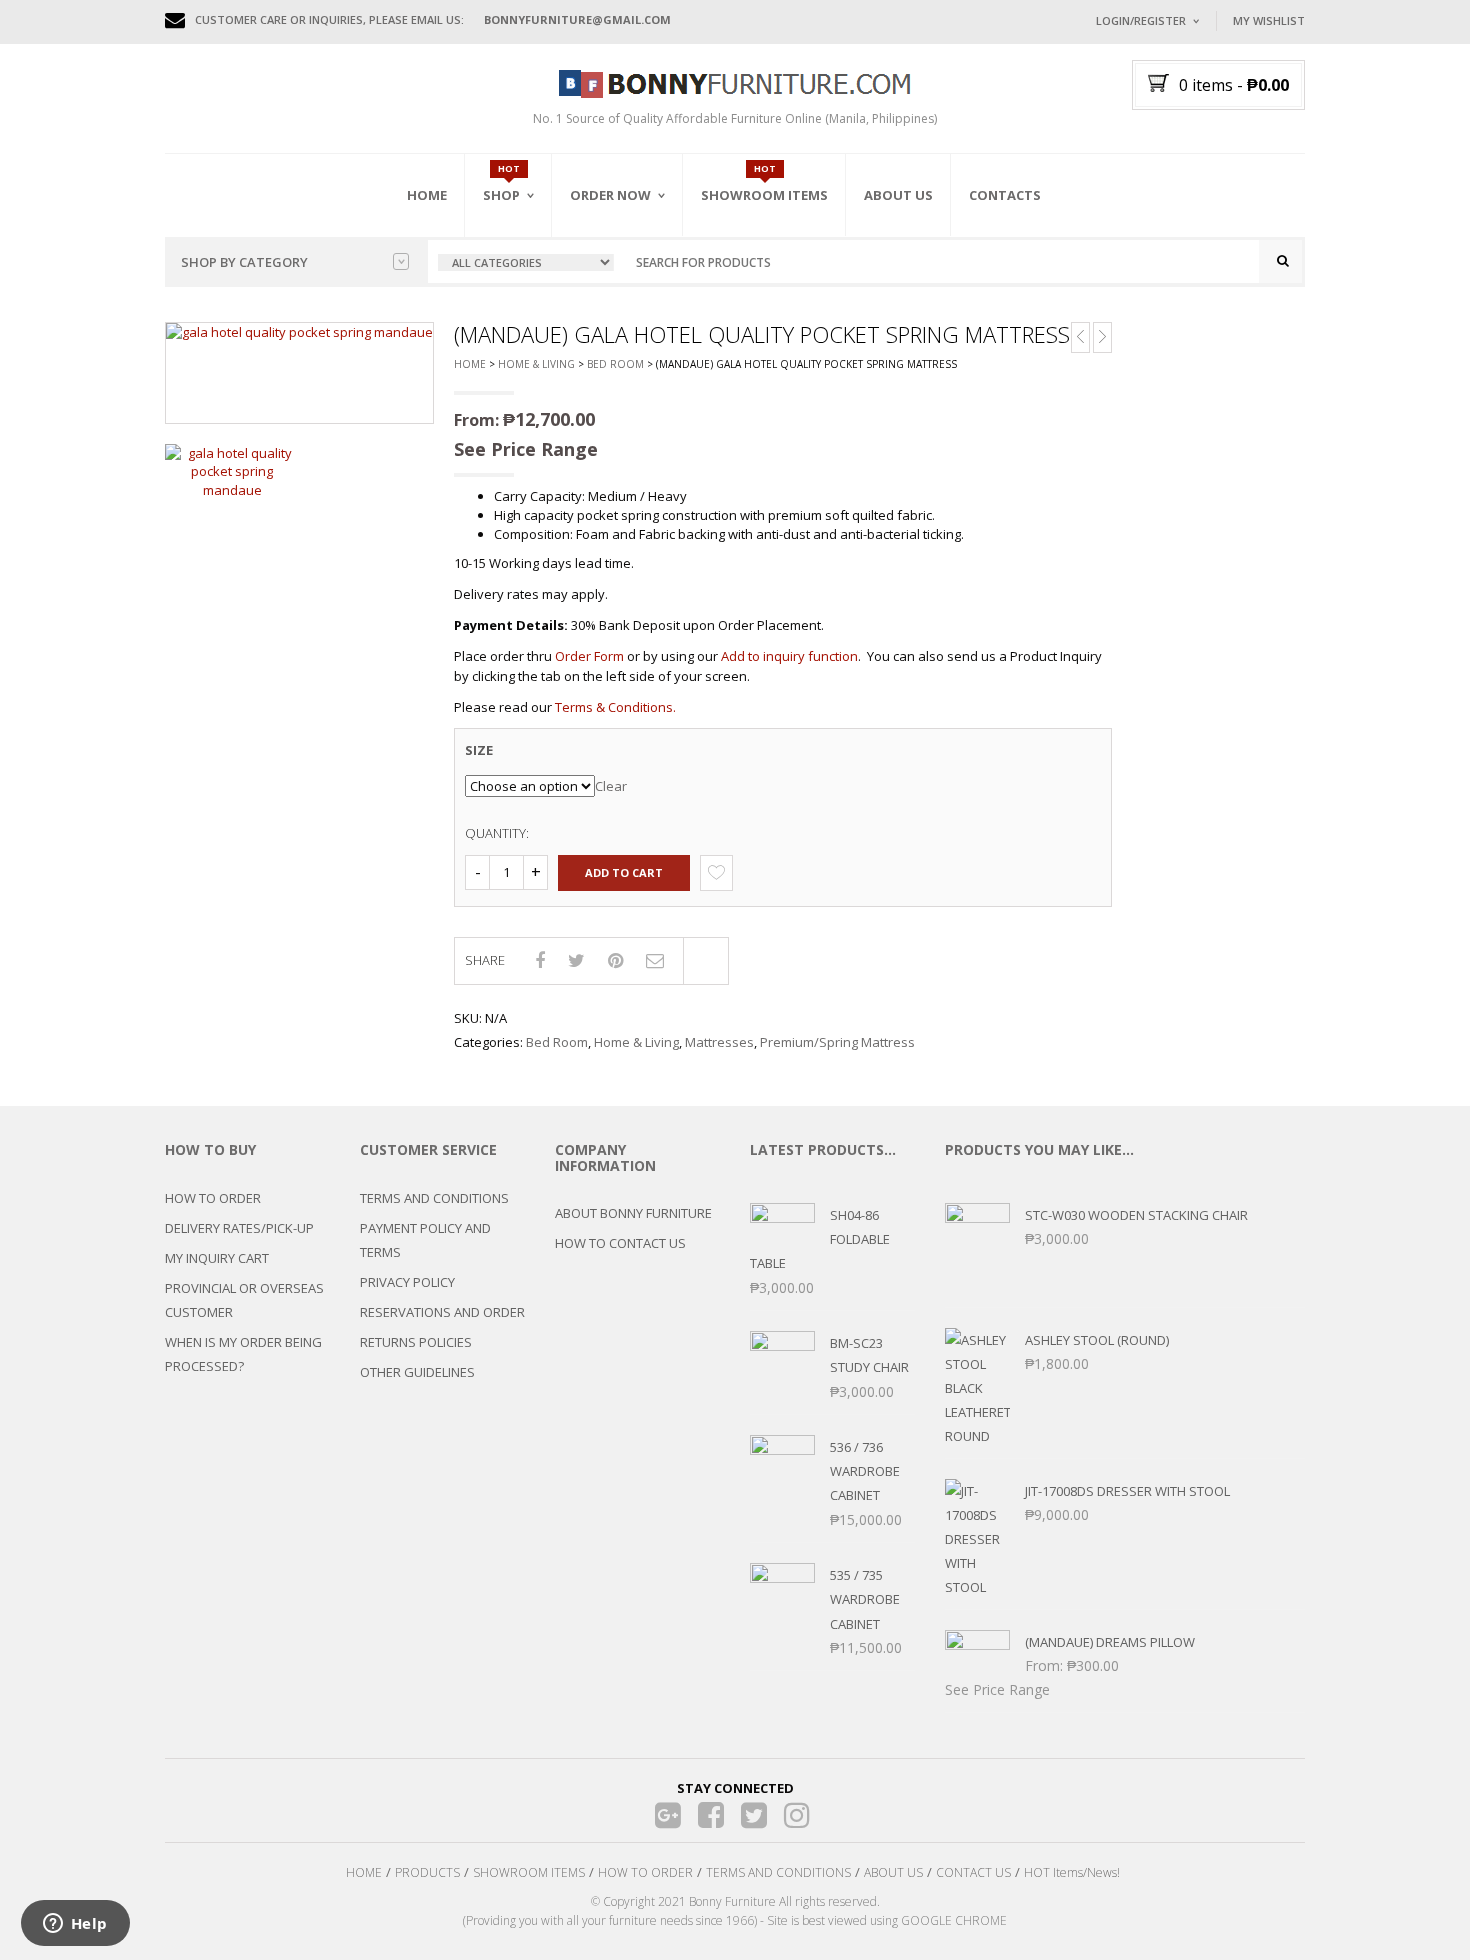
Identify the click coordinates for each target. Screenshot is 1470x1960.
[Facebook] (711, 1815)
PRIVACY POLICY (407, 1282)
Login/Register (1141, 20)
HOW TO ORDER (213, 1198)
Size (479, 750)
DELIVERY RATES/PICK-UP (239, 1228)
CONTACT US (973, 1872)
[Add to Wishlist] (716, 872)
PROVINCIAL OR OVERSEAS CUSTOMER (244, 1300)
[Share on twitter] (576, 960)
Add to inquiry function (789, 656)
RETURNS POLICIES (416, 1342)
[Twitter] (754, 1815)
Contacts (1005, 195)
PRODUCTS (427, 1872)
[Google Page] (668, 1815)
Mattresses (719, 1042)
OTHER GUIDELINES (417, 1372)
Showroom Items (764, 195)
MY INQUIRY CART (217, 1258)
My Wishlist (1269, 20)
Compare (706, 961)
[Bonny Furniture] (735, 82)
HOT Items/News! (1072, 1872)
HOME (364, 1872)
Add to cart (624, 872)
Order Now (610, 195)
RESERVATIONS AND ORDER (442, 1312)
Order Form (589, 656)
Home (427, 195)
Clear (611, 786)
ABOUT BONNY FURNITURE (633, 1213)
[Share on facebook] (540, 960)
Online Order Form (634, 307)
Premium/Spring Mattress (837, 1042)
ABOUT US (893, 1872)
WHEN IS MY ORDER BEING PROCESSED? (243, 1354)
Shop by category (244, 262)
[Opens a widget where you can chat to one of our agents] (75, 1925)
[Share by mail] (655, 960)
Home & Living (536, 364)
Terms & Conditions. (615, 707)
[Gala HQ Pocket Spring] (232, 472)
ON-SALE (534, 303)
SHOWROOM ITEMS (529, 1872)
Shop (501, 195)
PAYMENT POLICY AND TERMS (425, 1240)
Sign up (1220, 289)
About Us (898, 195)
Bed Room (615, 364)
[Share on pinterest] (615, 960)
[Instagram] (797, 1815)
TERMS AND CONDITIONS (434, 1198)
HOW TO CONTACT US (620, 1243)
